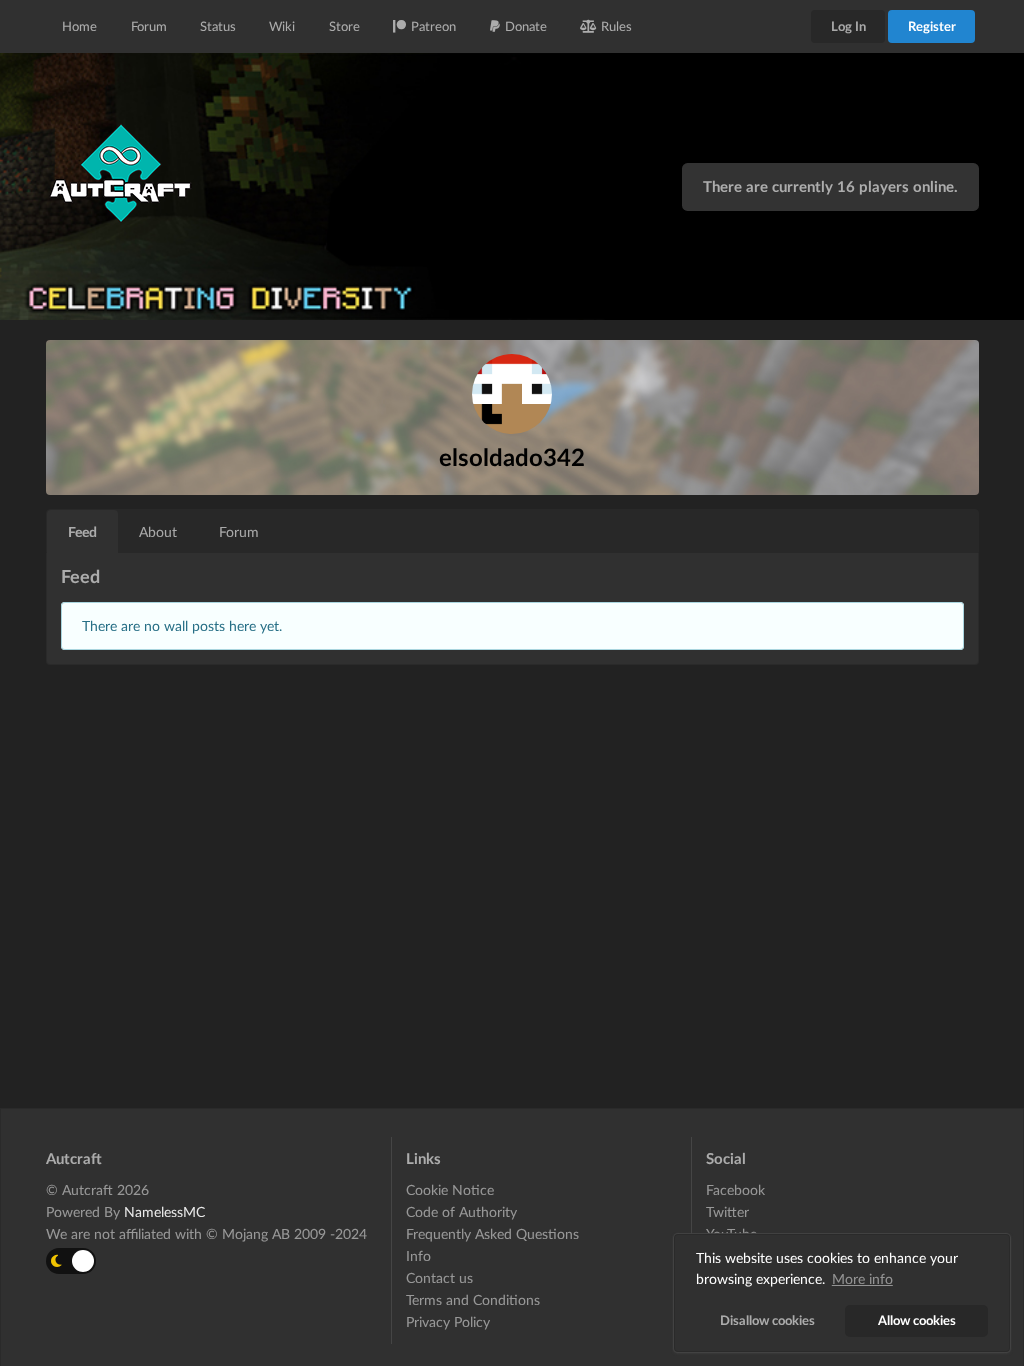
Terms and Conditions (473, 1299)
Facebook (735, 1190)
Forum (149, 26)
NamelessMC (164, 1211)
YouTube (731, 1233)
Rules (616, 26)
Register (932, 26)
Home (79, 26)
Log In (848, 26)
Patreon (433, 26)
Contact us (439, 1277)
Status (218, 26)
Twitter (727, 1211)
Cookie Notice (450, 1190)
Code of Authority (461, 1211)
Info (418, 1255)
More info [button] (862, 1278)
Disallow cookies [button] (767, 1320)
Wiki (282, 26)
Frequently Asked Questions (492, 1233)
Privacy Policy (448, 1321)
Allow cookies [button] (917, 1320)
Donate (526, 26)
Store (344, 26)
